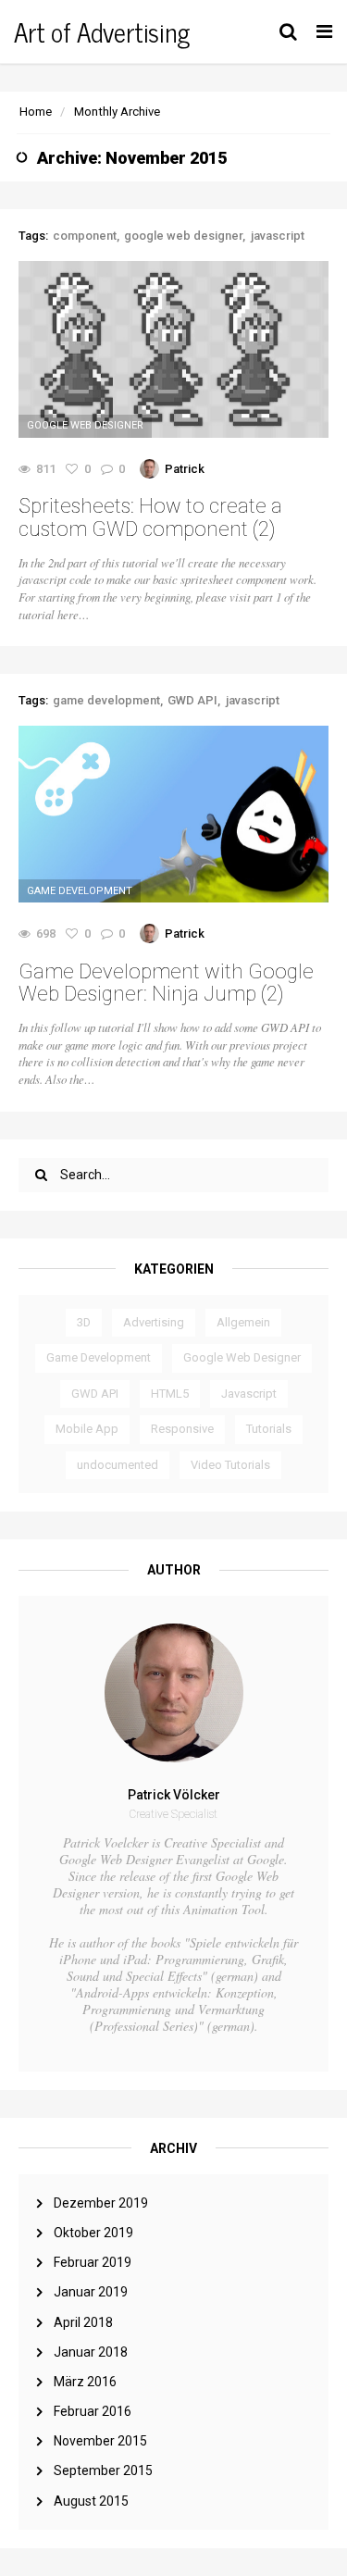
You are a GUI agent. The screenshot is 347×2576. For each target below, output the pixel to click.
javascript (278, 236)
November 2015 (100, 2441)
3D (84, 1322)
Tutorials (269, 1429)
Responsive (182, 1429)
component (85, 236)
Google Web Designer (242, 1357)
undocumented (118, 1465)
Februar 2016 (93, 2411)
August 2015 (91, 2501)
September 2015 (103, 2470)
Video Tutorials (230, 1465)
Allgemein (243, 1322)
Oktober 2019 (93, 2233)
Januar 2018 (91, 2352)
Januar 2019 (91, 2292)
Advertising (154, 1322)
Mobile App (87, 1429)
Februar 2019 (93, 2262)
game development (106, 700)
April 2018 (83, 2322)
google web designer (183, 236)
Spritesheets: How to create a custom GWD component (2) (150, 517)
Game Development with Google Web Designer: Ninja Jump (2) (166, 983)
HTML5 (170, 1394)
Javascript (249, 1394)
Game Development (99, 1357)
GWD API (95, 1394)
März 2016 (85, 2382)
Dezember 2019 (101, 2203)
